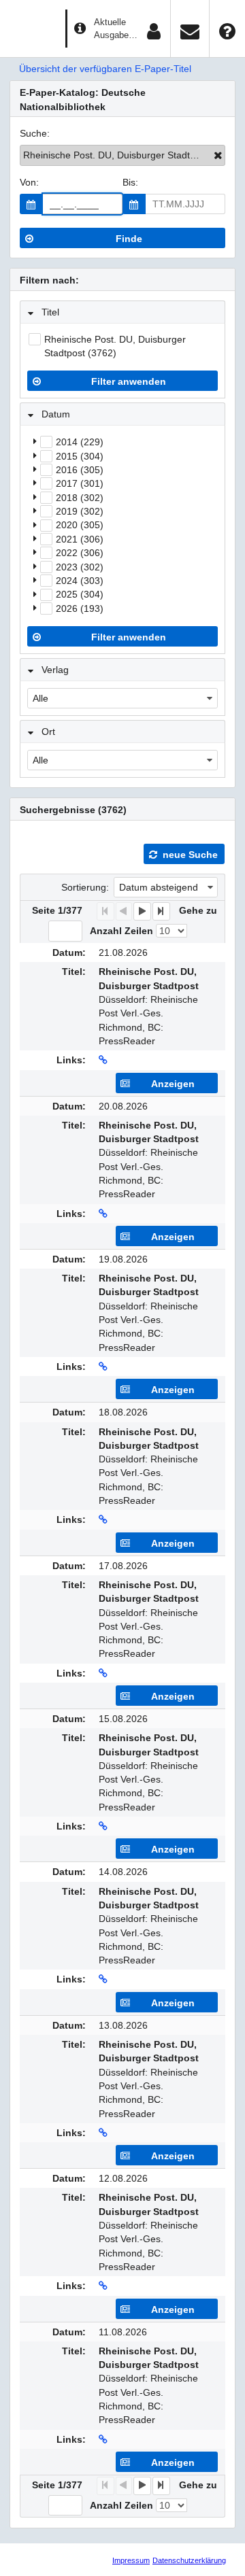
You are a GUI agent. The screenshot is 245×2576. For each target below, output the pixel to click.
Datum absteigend (159, 887)
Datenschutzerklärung (189, 2560)
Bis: (130, 182)
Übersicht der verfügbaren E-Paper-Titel (105, 69)
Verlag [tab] (55, 670)
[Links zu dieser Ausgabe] (103, 1060)
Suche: (35, 133)
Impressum (131, 2560)
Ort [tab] (48, 732)
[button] (31, 204)
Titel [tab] (50, 312)
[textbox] (83, 204)
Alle (40, 698)
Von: (29, 182)
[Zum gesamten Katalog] (218, 155)
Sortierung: (85, 887)
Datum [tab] (56, 414)
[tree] (122, 525)
